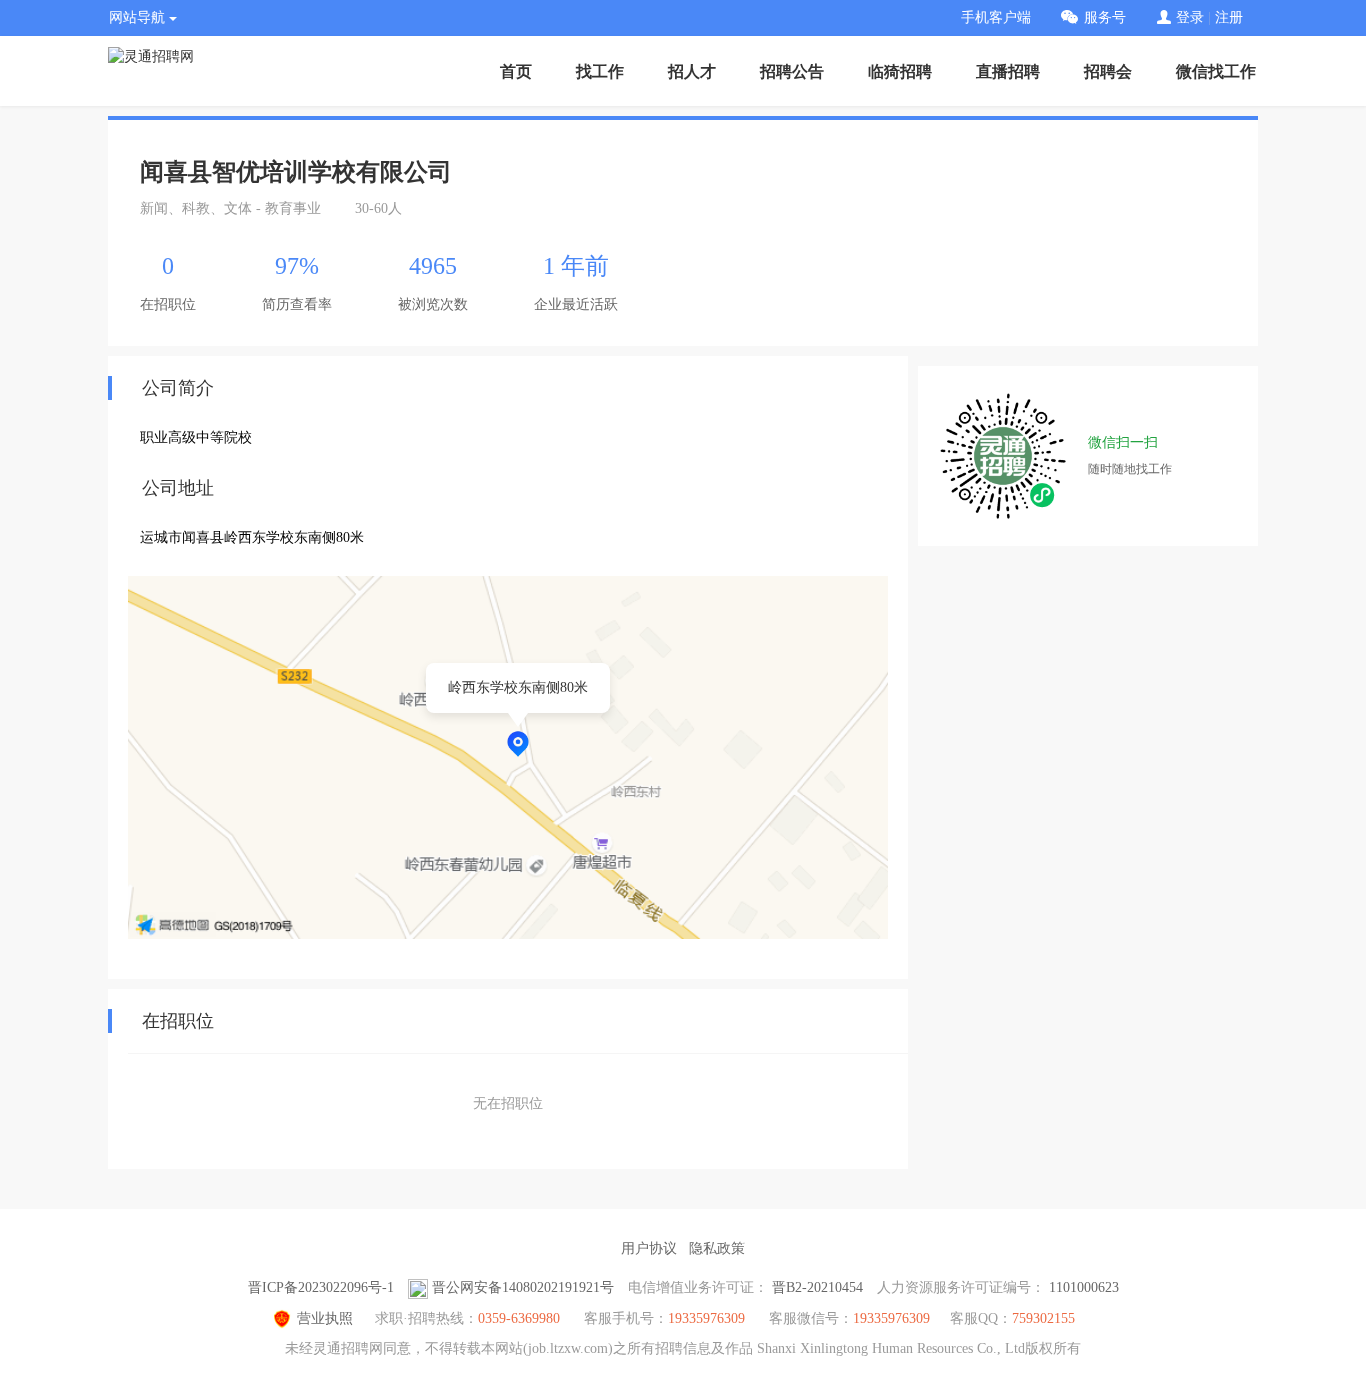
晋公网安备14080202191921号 (523, 1287)
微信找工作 (1216, 71)
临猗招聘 (900, 71)
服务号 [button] (1105, 17)
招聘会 (1108, 71)
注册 (1229, 17)
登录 (1190, 17)
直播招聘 (1008, 71)
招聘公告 (792, 71)
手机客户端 (996, 17)
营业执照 (325, 1318)
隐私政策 (717, 1248)
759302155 (1043, 1318)
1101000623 (1084, 1287)
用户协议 (649, 1248)
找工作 (600, 71)
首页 (516, 71)
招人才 (692, 71)
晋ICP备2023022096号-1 (321, 1287)
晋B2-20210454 (817, 1287)
